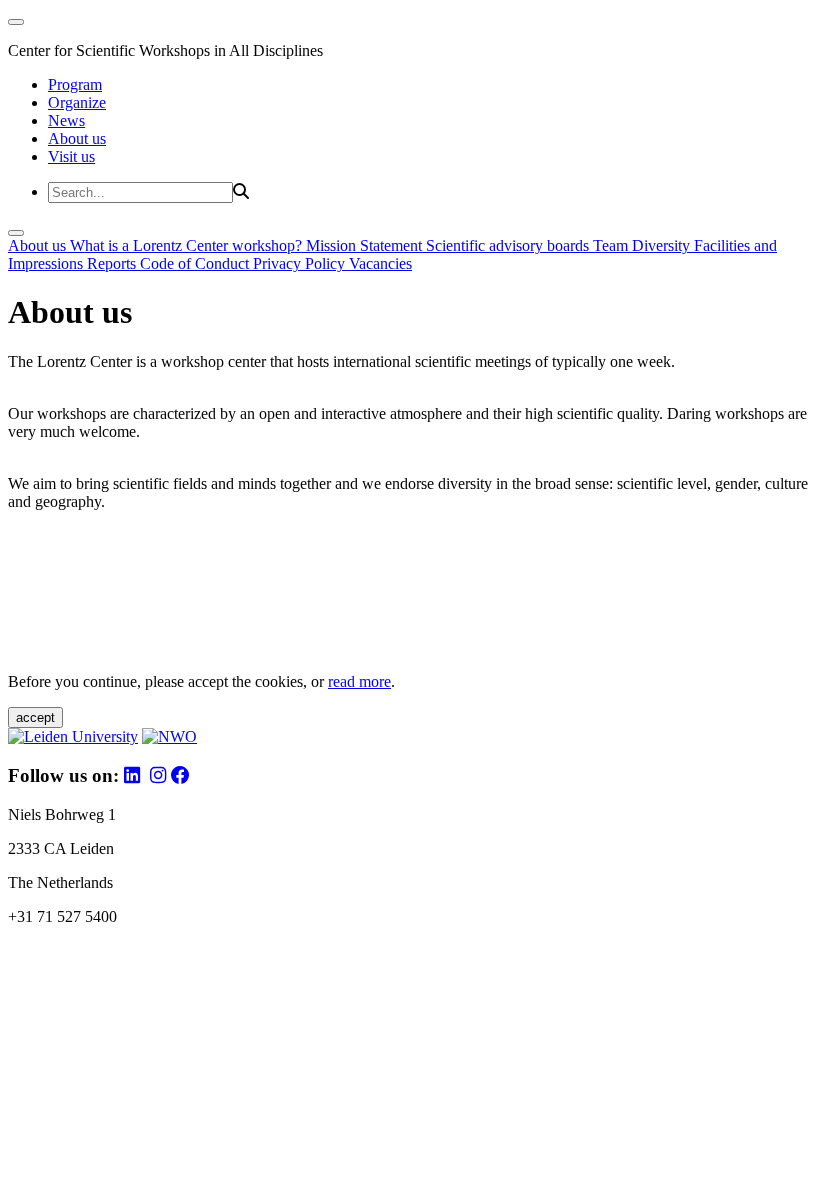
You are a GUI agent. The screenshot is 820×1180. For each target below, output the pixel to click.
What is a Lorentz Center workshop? (188, 245)
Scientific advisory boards (509, 245)
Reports (113, 263)
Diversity (663, 245)
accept (35, 717)
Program (75, 84)
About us (77, 138)
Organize (77, 102)
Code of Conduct (196, 263)
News (66, 120)
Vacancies (380, 263)
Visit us (71, 156)
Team (612, 245)
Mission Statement (366, 245)
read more (359, 681)
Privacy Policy (301, 263)
